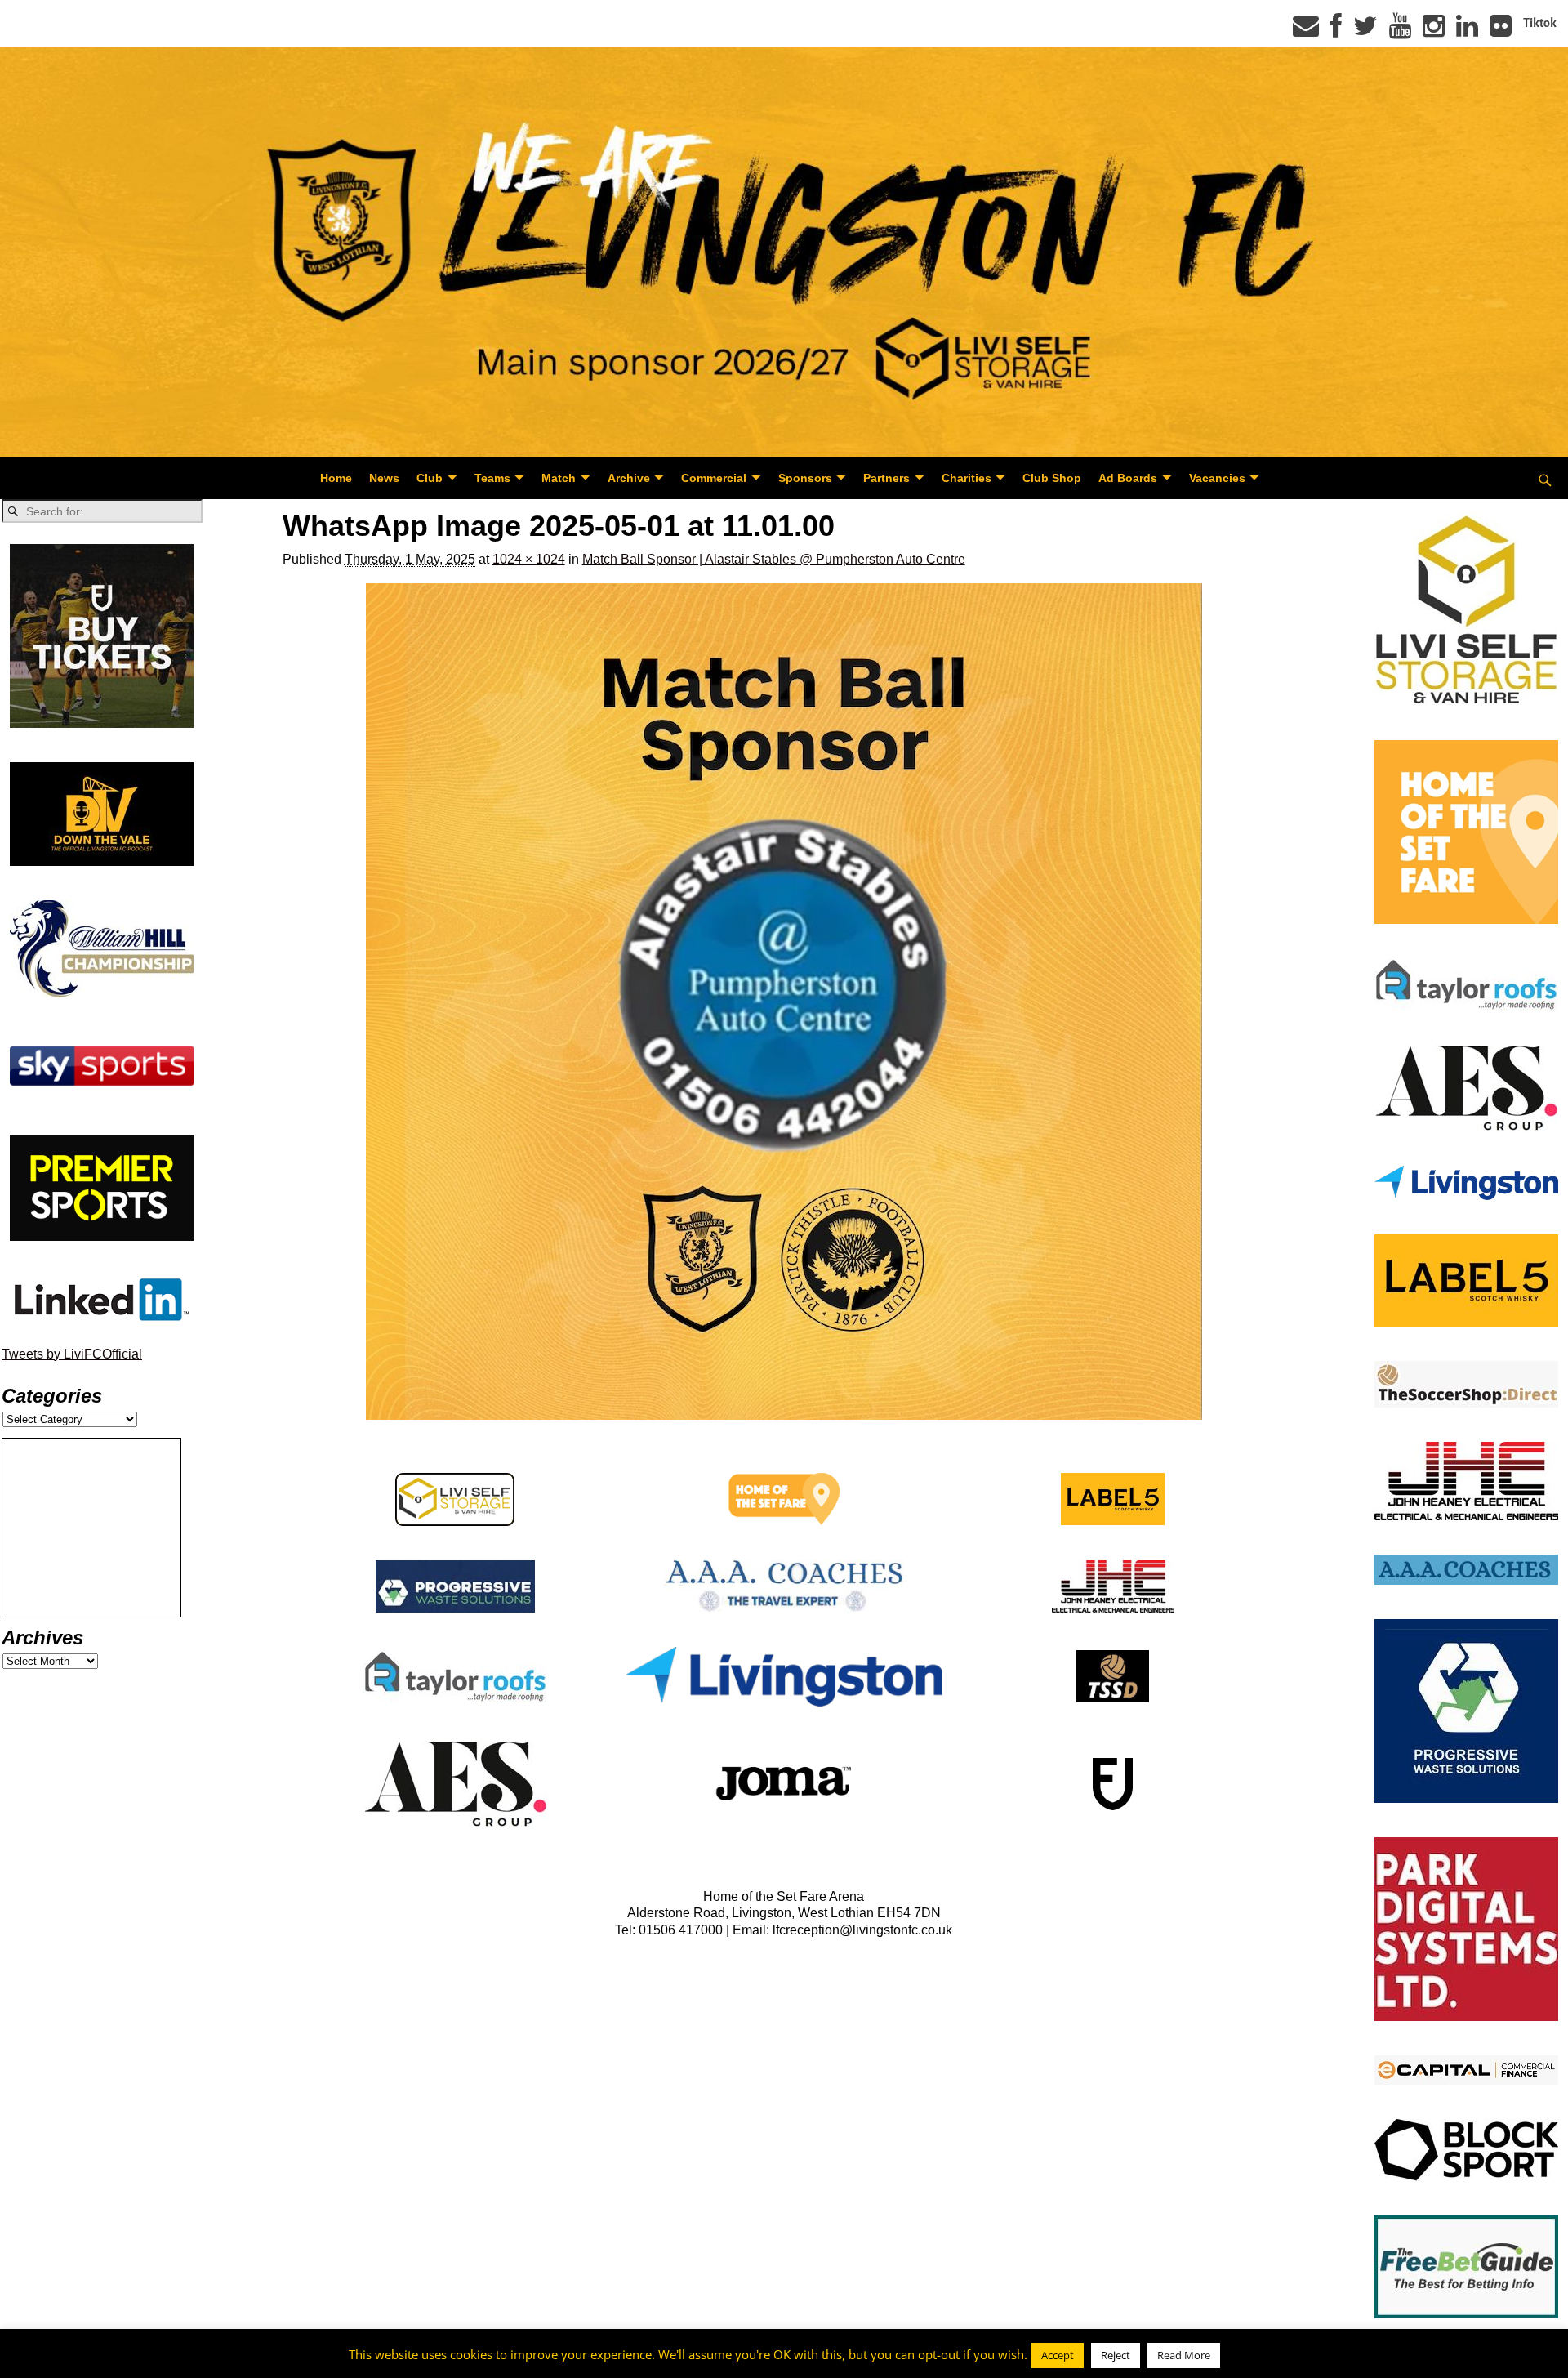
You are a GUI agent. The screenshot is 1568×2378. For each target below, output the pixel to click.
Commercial (714, 478)
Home (336, 478)
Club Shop (1052, 478)
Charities (967, 478)
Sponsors (805, 478)
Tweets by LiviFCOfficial (72, 1354)
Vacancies (1217, 478)
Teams (492, 478)
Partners (886, 478)
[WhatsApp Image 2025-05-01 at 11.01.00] (784, 1002)
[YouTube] (1400, 31)
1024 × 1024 (529, 559)
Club (430, 478)
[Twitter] (1365, 31)
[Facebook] (1336, 31)
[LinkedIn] (1467, 31)
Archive (629, 478)
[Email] (1306, 31)
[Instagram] (1434, 31)
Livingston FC (91, 2362)
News (384, 478)
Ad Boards (1128, 478)
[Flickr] (1501, 31)
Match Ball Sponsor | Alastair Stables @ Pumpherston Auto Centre (774, 559)
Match (559, 478)
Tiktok (1540, 23)
